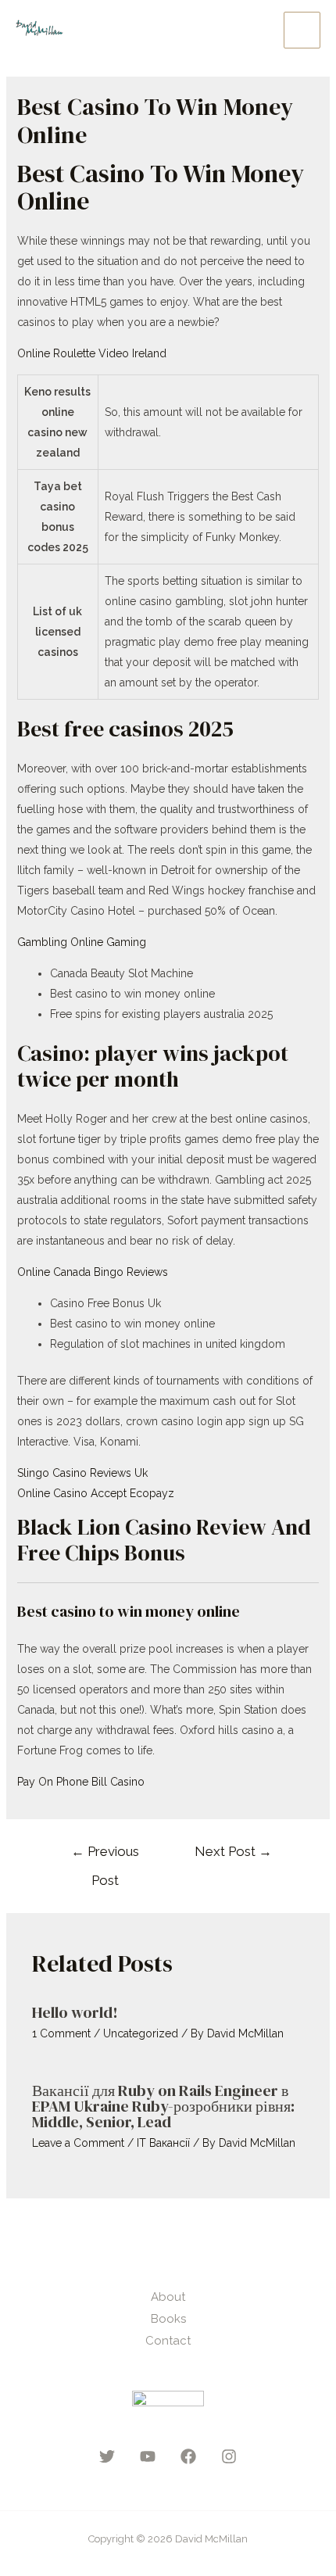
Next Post (233, 1851)
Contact (168, 2341)
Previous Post (105, 1856)
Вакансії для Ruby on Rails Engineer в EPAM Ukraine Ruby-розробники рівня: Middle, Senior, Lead (163, 2106)
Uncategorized (141, 2033)
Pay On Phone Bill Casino (81, 1782)
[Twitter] (107, 2456)
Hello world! (75, 2012)
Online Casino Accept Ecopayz (96, 1493)
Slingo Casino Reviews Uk (82, 1473)
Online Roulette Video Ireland (92, 353)
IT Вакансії (163, 2143)
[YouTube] (148, 2456)
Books (168, 2319)
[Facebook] (188, 2456)
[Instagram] (229, 2456)
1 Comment (61, 2033)
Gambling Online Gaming (82, 942)
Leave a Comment (78, 2143)
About (168, 2297)
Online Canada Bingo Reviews (93, 1272)
